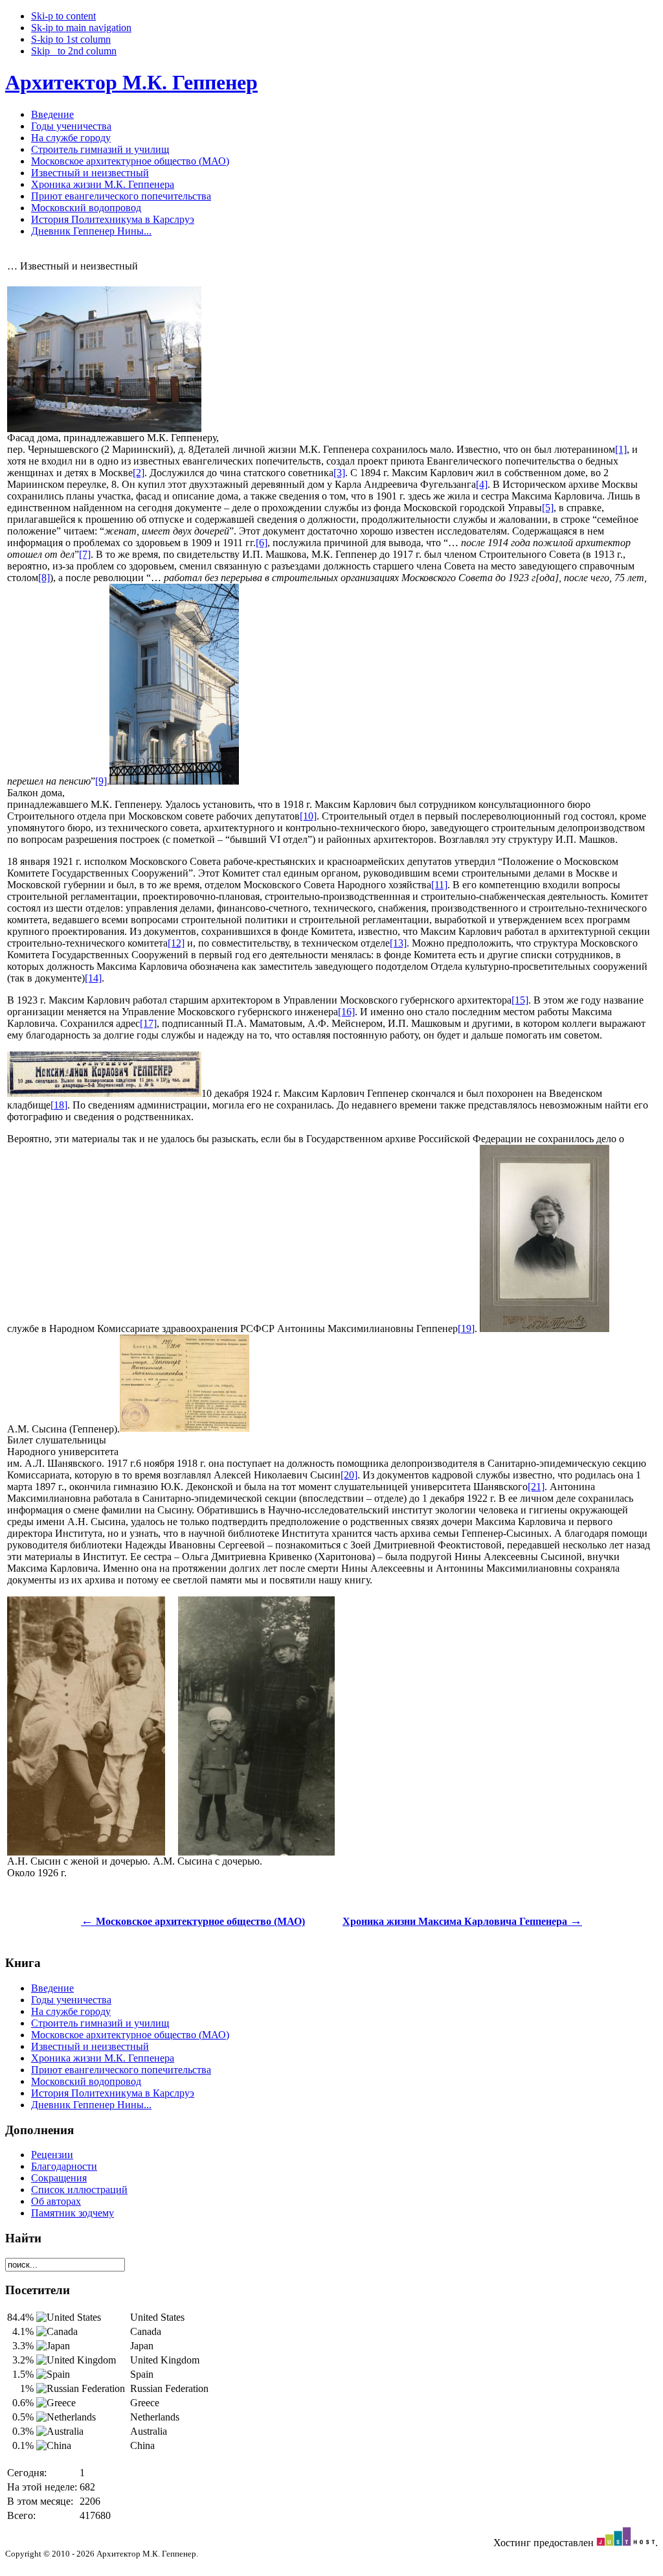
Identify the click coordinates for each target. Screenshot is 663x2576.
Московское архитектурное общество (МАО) (193, 1921)
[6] (262, 543)
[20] (349, 1475)
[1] (621, 449)
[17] (148, 1023)
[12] (176, 943)
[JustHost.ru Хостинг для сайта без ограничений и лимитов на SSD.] (626, 2543)
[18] (59, 1105)
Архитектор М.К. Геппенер (131, 82)
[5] (548, 508)
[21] (536, 1487)
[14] (93, 978)
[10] (308, 816)
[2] (139, 473)
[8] (44, 578)
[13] (398, 943)
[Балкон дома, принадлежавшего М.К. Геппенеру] (174, 781)
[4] (482, 484)
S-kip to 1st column (71, 39)
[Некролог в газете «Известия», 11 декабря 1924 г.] (104, 1093)
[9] (101, 781)
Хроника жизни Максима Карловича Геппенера (462, 1921)
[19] (466, 1328)
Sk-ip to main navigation (81, 28)
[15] (520, 1000)
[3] (339, 473)
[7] (85, 554)
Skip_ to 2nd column (74, 51)
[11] (439, 885)
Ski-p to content (63, 16)
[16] (346, 1012)
